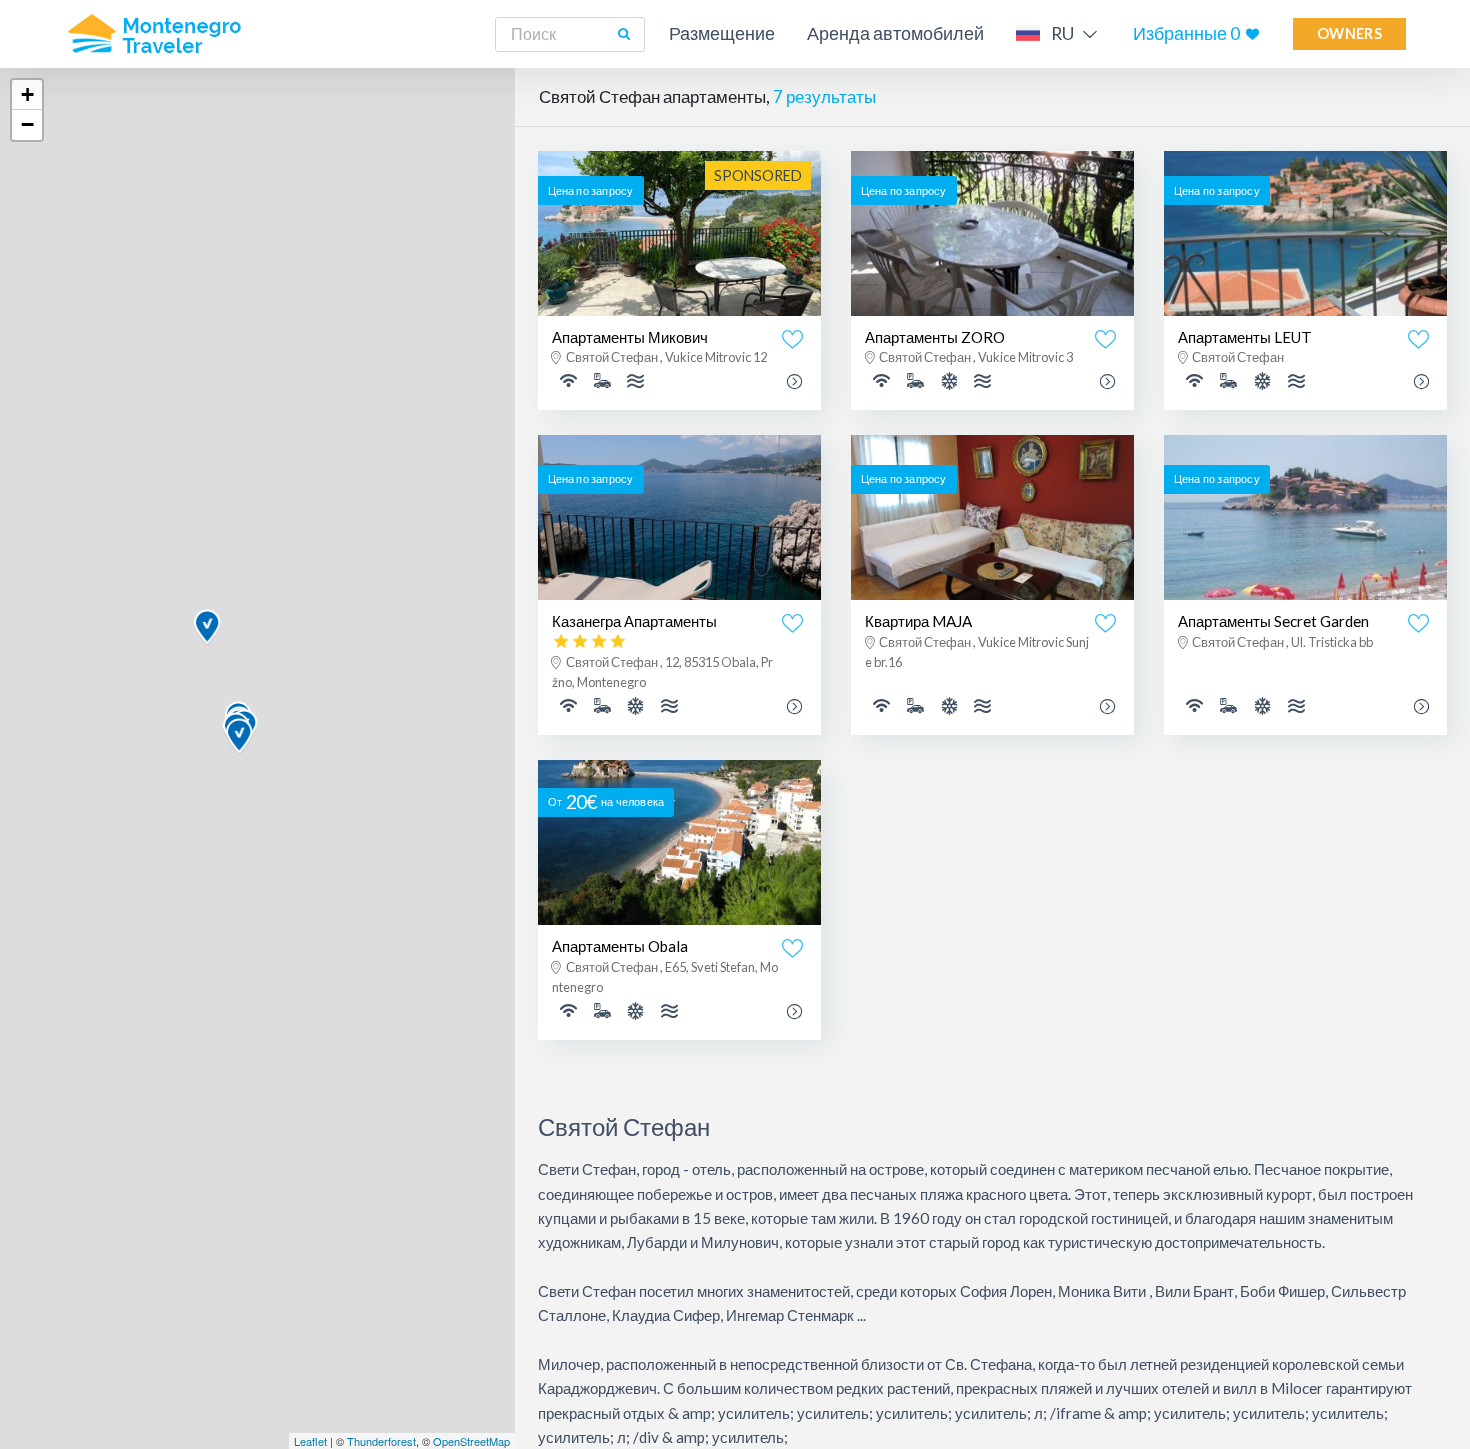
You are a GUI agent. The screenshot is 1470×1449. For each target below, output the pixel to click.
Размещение (722, 33)
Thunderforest (381, 1441)
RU (1062, 33)
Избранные (1186, 33)
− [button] (27, 124)
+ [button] (27, 94)
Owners (1349, 33)
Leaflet (310, 1441)
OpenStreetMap (471, 1441)
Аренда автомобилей (895, 33)
